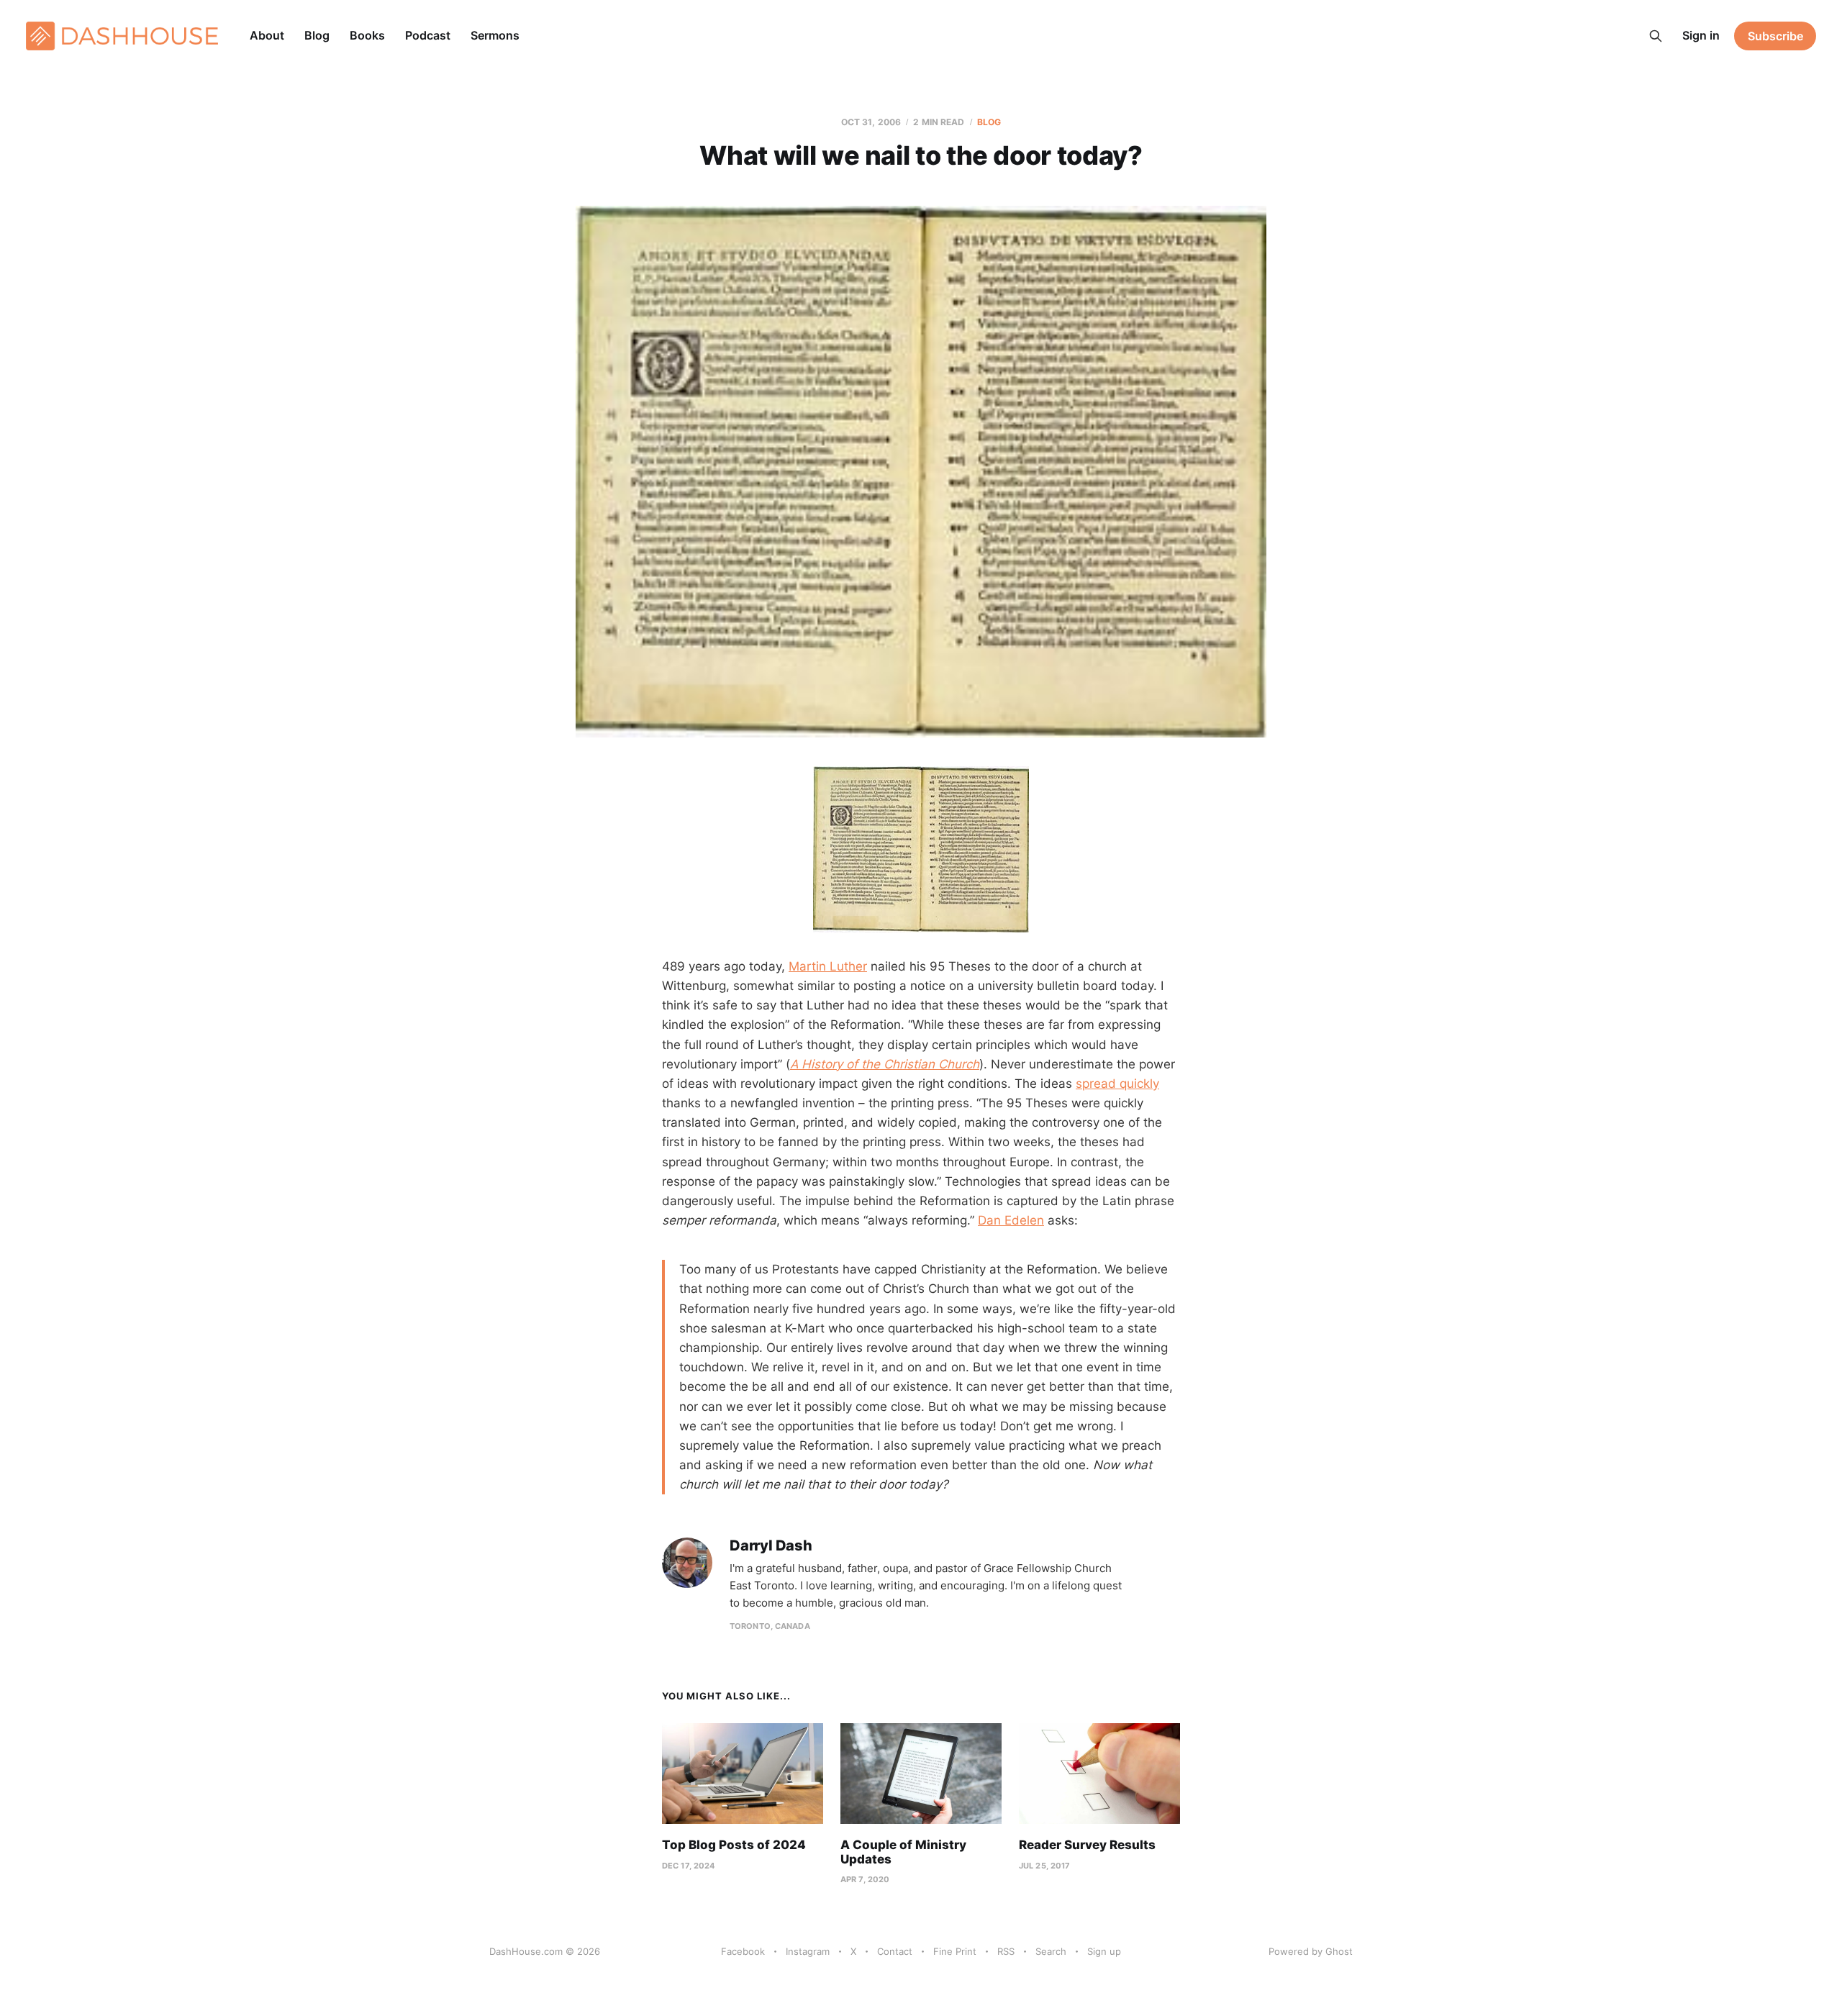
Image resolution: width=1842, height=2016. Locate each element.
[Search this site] (1656, 36)
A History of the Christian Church (885, 1064)
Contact (895, 1951)
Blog (317, 35)
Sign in (1701, 35)
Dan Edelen (1011, 1220)
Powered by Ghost (1311, 1951)
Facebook (743, 1951)
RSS (1006, 1951)
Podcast (428, 35)
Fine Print (955, 1951)
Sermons (495, 35)
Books (367, 35)
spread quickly (1117, 1084)
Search (1051, 1951)
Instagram (808, 1951)
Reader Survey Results (1087, 1845)
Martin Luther (828, 966)
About (267, 35)
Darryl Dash (771, 1546)
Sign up (1104, 1951)
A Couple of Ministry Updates (903, 1852)
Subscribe (1775, 36)
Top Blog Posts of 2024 (734, 1845)
